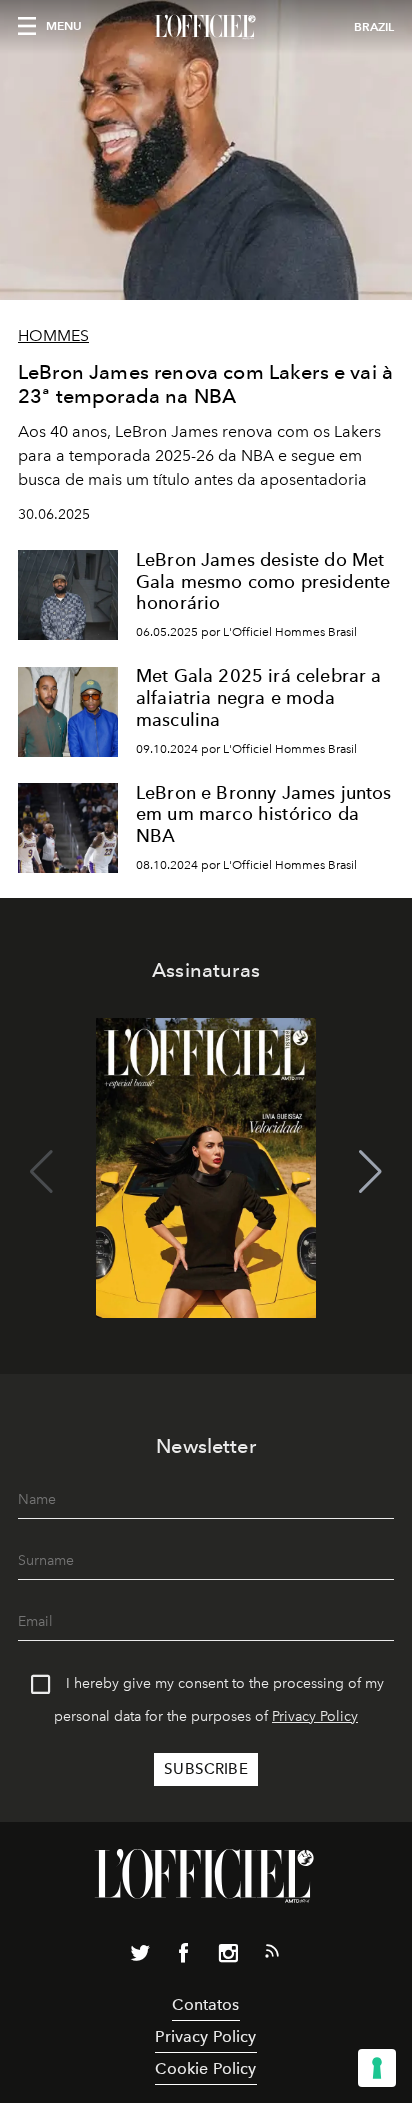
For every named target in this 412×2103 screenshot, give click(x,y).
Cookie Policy (205, 2068)
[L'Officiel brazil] (206, 27)
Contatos (205, 2004)
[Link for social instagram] (228, 1957)
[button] (370, 1172)
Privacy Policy (315, 1716)
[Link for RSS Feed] (272, 1955)
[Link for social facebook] (184, 1957)
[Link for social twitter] (140, 1957)
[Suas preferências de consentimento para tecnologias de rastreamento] (377, 2068)
